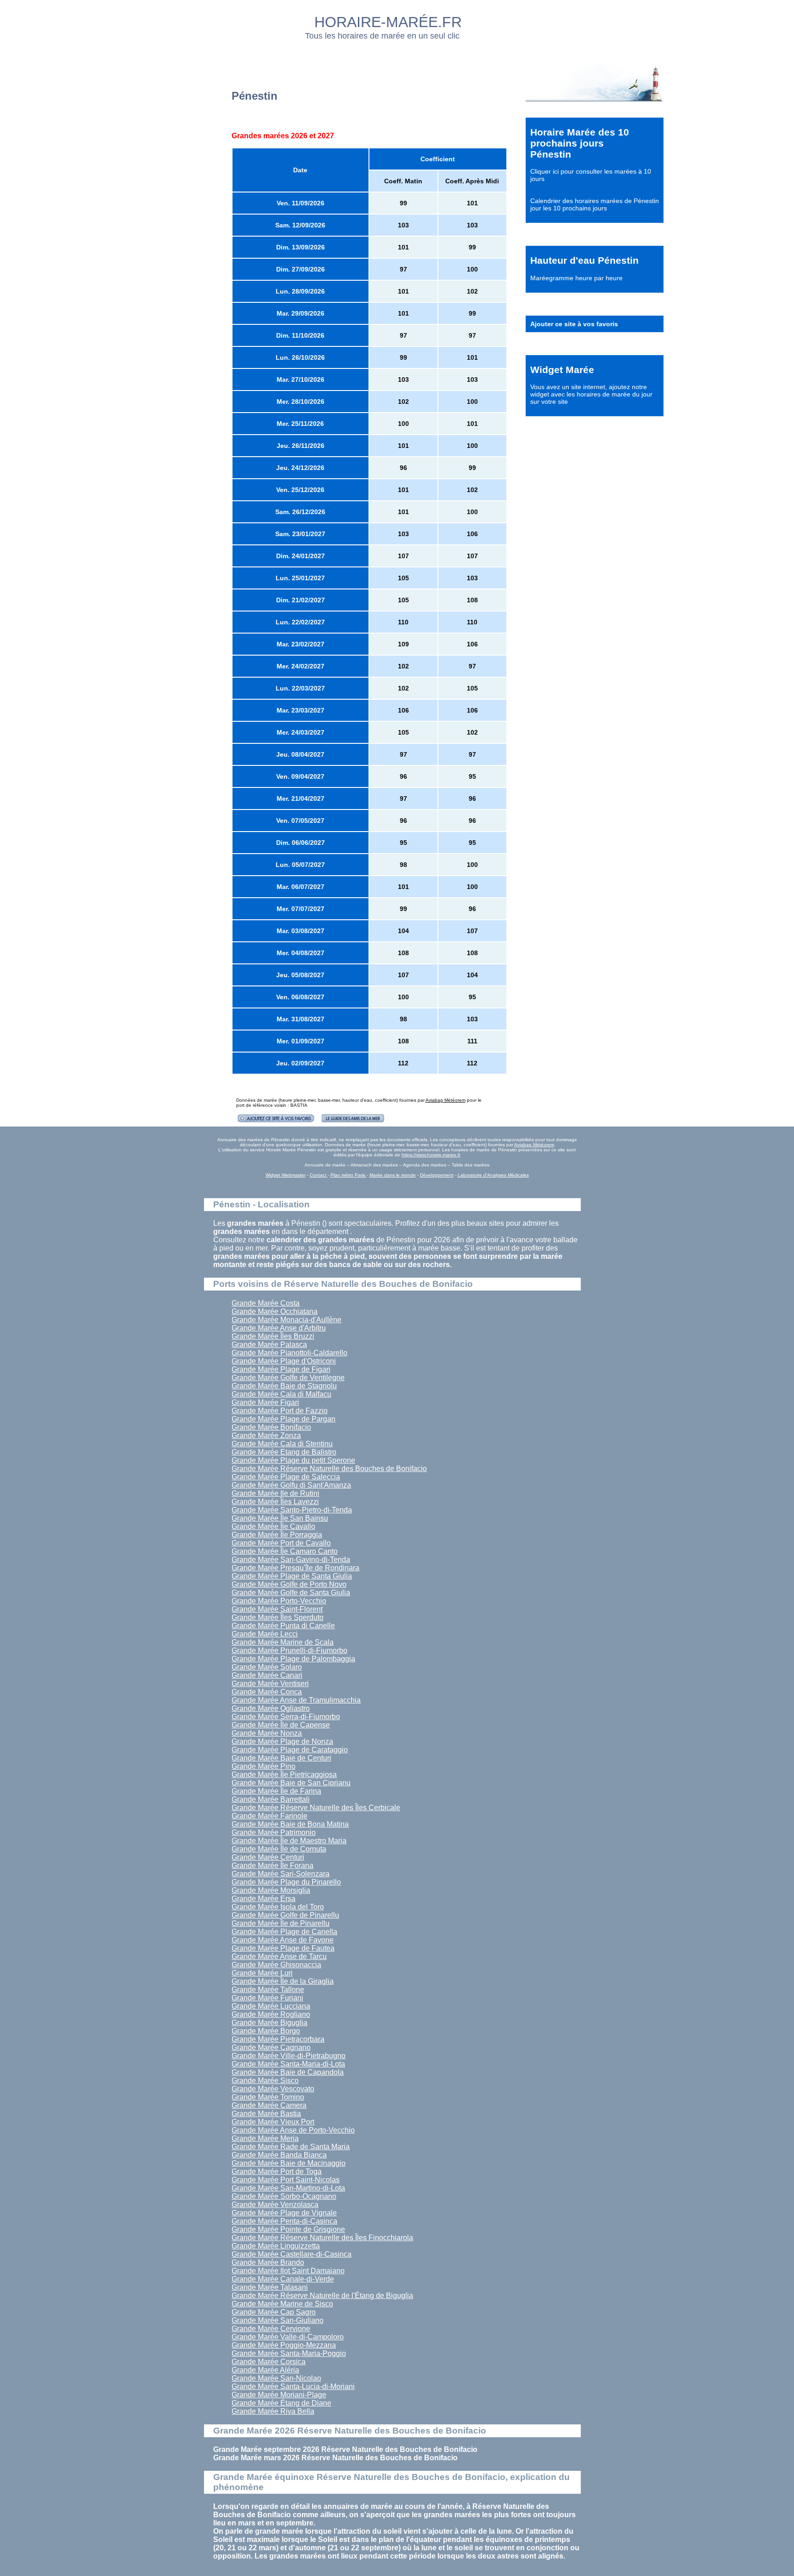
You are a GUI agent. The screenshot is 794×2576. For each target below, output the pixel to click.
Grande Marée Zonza (266, 1435)
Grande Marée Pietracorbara (278, 2039)
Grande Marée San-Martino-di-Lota (288, 2188)
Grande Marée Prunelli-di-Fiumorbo (289, 1650)
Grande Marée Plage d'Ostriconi (284, 1361)
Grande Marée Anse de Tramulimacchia (296, 1700)
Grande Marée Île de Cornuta (279, 1849)
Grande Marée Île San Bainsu (280, 1518)
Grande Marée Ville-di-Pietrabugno (289, 2056)
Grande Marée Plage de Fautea (283, 1948)
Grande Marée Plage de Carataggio (290, 1750)
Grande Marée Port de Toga (277, 2171)
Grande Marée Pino (264, 1766)
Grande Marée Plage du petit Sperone (293, 1460)
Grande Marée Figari (265, 1402)
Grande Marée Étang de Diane (281, 2403)
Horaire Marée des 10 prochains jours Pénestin (580, 143)
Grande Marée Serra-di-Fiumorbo (286, 1717)
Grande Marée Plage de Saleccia (286, 1477)
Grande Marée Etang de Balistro (284, 1452)
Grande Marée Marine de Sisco (282, 2304)
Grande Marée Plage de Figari (281, 1369)
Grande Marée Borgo (266, 2031)
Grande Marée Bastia (266, 2114)
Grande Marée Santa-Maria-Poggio (289, 2353)
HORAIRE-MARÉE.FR (388, 22)
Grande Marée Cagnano (271, 2047)
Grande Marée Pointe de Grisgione (288, 2229)
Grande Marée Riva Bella (273, 2411)
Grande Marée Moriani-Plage (279, 2395)
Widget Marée (562, 370)
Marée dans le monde (393, 1175)
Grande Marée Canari (267, 1675)
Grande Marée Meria (265, 2138)
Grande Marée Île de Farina (276, 1791)
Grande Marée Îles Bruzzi (273, 1336)
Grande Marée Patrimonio (274, 1832)
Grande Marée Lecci (265, 1634)
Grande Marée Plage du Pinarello (286, 1882)
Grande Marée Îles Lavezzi (275, 1502)
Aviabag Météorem (445, 1100)
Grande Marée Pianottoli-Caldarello (289, 1353)
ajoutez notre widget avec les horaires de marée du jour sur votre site (591, 394)
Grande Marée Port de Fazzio (280, 1411)
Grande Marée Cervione (271, 2329)
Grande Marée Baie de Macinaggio (289, 2163)
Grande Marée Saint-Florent (277, 1609)
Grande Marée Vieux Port (273, 2122)
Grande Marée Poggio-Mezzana (284, 2345)
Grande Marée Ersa (264, 1899)
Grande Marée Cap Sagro (274, 2312)
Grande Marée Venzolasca (275, 2205)
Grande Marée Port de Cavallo (281, 1543)
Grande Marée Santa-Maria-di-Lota (288, 2064)
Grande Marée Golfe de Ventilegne (288, 1378)
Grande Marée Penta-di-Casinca (284, 2221)
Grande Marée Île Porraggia (277, 1535)
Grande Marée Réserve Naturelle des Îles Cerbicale (316, 1808)
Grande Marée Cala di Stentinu (282, 1444)
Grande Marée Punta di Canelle (283, 1626)
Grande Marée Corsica (269, 2362)
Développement (437, 1175)
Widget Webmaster (286, 1175)
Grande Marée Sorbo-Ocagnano (284, 2196)
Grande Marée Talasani (270, 2287)
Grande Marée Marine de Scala (283, 1642)
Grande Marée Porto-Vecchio (279, 1601)
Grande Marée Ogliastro (271, 1708)
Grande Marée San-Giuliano (278, 2320)
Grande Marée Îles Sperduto (278, 1617)
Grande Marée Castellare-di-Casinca (292, 2254)
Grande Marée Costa (266, 1303)
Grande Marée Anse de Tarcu (279, 1956)
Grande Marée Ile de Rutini (275, 1493)
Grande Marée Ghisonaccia (276, 1965)
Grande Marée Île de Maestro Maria (289, 1841)
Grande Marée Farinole (269, 1816)
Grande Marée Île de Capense (281, 1725)
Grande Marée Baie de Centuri (281, 1758)
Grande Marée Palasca (269, 1345)
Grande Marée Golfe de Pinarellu (285, 1915)
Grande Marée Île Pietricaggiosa (284, 1775)
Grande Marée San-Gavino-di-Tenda (291, 1560)
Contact (319, 1175)
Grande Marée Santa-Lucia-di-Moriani (293, 2386)
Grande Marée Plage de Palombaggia (293, 1659)
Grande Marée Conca (267, 1692)
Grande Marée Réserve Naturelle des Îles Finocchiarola (322, 2238)
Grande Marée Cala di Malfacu (281, 1394)
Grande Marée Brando (268, 2262)
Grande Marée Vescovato (273, 2089)
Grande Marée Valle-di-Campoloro (288, 2337)
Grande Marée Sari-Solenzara (281, 1874)
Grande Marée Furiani (267, 1998)
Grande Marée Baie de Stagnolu (284, 1386)
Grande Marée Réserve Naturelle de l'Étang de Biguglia (322, 2296)
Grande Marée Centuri (268, 1857)
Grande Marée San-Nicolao (276, 2378)
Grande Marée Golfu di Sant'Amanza (291, 1485)
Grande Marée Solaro (267, 1667)
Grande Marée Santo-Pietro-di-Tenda (292, 1510)
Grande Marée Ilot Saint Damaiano (288, 2271)
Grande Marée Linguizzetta (276, 2246)
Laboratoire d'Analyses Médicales (493, 1175)
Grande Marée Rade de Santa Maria (291, 2147)
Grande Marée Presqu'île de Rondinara (295, 1568)
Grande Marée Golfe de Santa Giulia (291, 1593)
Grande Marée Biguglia (269, 2023)
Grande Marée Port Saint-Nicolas (286, 2180)
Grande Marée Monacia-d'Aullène (286, 1320)
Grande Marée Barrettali (271, 1799)
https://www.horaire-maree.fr (431, 1155)
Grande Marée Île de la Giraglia (283, 1981)
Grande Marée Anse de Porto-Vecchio (293, 2130)
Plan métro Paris (349, 1175)
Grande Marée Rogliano (271, 2014)
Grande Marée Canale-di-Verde (283, 2279)
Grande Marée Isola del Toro (278, 1907)
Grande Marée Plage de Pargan (284, 1419)
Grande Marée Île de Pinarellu (281, 1923)
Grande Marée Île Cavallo (273, 1526)
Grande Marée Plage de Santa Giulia (292, 1576)
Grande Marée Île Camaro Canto (285, 1551)
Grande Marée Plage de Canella (284, 1932)
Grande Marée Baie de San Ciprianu (291, 1783)
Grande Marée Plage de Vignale (284, 2213)
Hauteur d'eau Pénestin (584, 260)
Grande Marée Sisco (265, 2081)
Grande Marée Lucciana (271, 2006)
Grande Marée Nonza (267, 1733)
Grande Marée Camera (269, 2105)
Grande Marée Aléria (265, 2370)
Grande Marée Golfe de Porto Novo (289, 1584)
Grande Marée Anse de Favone (283, 1940)
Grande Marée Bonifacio (271, 1427)
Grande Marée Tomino (268, 2097)
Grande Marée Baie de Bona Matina (290, 1824)
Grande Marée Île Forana (272, 1865)
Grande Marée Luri (262, 1973)
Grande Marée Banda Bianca (279, 2155)
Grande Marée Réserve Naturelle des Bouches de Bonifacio (329, 1469)
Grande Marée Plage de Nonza (282, 1741)
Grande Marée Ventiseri (270, 1684)
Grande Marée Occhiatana (275, 1311)
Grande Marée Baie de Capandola (288, 2072)
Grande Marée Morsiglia (271, 1890)
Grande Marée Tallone (268, 1990)
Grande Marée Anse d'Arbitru (279, 1328)
